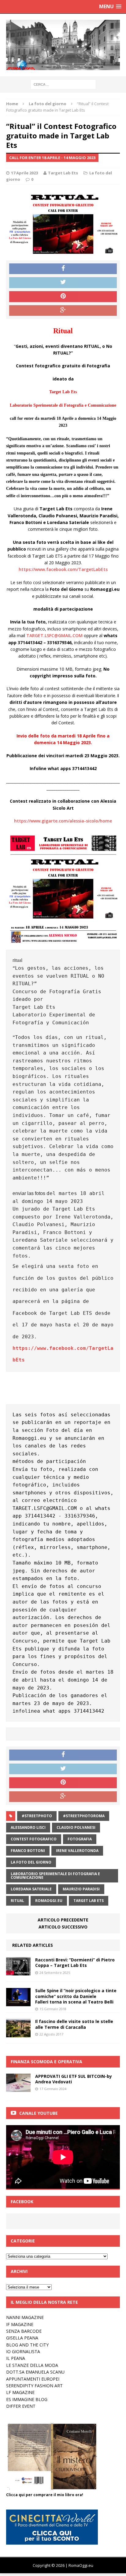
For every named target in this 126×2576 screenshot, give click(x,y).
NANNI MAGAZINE (25, 2317)
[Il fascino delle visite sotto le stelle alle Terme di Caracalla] (18, 2034)
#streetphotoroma (84, 1816)
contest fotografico (34, 1839)
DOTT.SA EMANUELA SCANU (35, 2372)
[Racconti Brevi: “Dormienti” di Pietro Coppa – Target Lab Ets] (18, 1972)
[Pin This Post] (63, 297)
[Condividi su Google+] (63, 311)
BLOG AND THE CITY (27, 2345)
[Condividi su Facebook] (63, 269)
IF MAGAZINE (20, 2324)
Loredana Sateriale (31, 1889)
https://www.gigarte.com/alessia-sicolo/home (63, 821)
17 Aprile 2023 (24, 173)
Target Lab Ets (63, 173)
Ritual (17, 1901)
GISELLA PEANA (22, 2338)
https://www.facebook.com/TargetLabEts (63, 569)
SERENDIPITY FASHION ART (34, 2386)
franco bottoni (28, 1851)
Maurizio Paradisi (81, 1889)
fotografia (80, 1839)
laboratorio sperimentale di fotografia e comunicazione (55, 1876)
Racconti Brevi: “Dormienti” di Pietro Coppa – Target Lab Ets (75, 1962)
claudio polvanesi (76, 1827)
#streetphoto (37, 1816)
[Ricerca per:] (63, 84)
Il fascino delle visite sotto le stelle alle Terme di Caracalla (74, 2024)
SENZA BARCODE (24, 2331)
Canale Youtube (39, 2113)
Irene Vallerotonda (77, 1851)
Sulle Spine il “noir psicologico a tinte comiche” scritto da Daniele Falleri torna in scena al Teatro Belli (76, 1996)
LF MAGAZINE (20, 2392)
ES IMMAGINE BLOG (27, 2399)
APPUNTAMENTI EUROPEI (33, 2379)
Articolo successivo (63, 1927)
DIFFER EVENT (21, 2406)
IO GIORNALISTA (23, 2351)
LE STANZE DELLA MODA (32, 2365)
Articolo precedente (63, 1920)
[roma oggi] (63, 45)
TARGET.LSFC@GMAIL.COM (54, 635)
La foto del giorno (31, 1862)
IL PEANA (16, 2358)
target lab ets (89, 1901)
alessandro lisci (28, 1827)
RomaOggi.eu (49, 1901)
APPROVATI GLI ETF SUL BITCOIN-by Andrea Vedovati (74, 2079)
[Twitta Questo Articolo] (63, 283)
